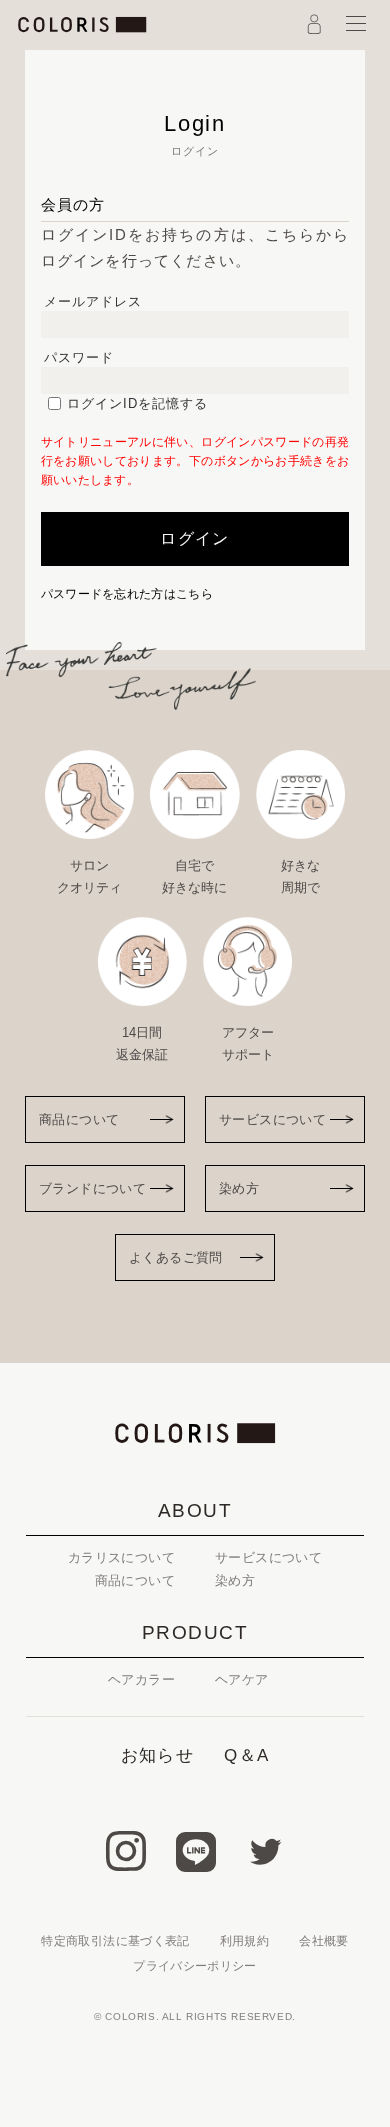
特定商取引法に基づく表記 (115, 1941)
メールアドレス (93, 301)
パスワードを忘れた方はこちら (127, 594)
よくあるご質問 (176, 1257)
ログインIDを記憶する (137, 403)
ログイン (194, 538)
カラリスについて (121, 1557)
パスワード (79, 357)
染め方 (239, 1188)
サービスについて (272, 1119)
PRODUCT (195, 1632)
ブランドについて (92, 1188)
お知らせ (157, 1755)
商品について (79, 1119)
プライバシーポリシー (195, 1966)
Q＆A (246, 1755)
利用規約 (244, 1941)
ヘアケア (242, 1679)
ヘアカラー (141, 1679)
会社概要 (323, 1941)
